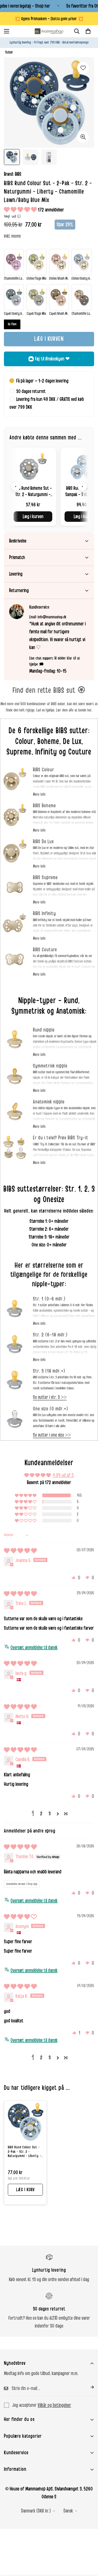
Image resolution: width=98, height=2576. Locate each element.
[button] (88, 31)
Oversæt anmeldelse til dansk (34, 1648)
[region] (49, 487)
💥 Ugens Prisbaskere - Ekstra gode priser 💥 (49, 19)
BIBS (18, 174)
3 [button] (50, 1814)
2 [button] (41, 1814)
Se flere (12, 324)
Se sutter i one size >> (52, 1435)
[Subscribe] (88, 2387)
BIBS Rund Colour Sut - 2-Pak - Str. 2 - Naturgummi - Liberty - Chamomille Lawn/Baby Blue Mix (25, 2152)
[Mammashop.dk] (49, 31)
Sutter (9, 52)
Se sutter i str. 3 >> (50, 1397)
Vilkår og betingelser (54, 2405)
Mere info (39, 794)
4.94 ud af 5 (63, 1475)
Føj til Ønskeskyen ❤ (52, 359)
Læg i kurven (33, 517)
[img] (20, 1551)
